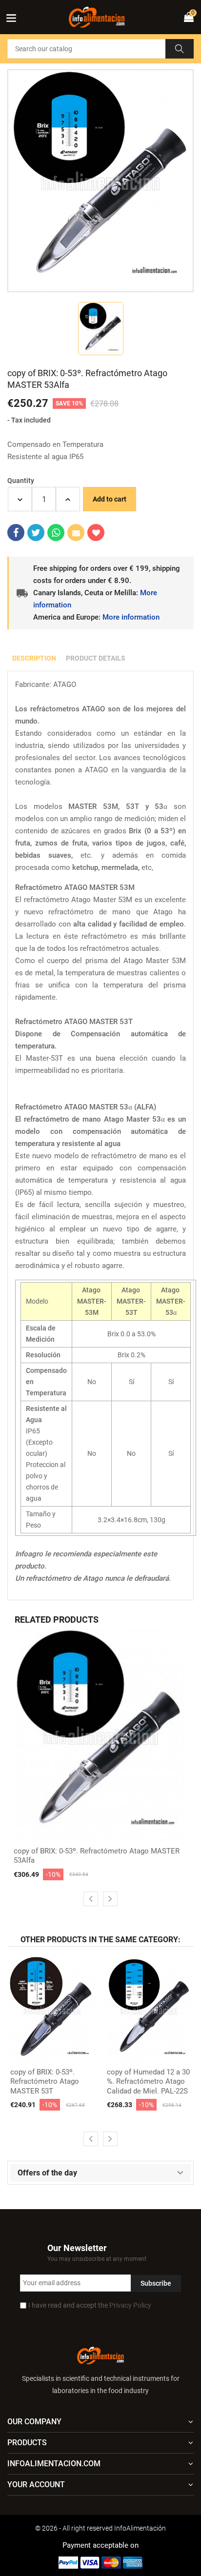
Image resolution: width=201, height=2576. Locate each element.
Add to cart (110, 499)
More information (131, 617)
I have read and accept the (90, 2305)
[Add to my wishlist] (96, 533)
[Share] (16, 533)
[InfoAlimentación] (100, 2355)
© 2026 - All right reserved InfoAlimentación (100, 2528)
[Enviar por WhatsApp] (56, 533)
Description (34, 658)
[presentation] (91, 1899)
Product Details (96, 658)
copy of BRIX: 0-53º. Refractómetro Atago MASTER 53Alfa (97, 1856)
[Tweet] (36, 533)
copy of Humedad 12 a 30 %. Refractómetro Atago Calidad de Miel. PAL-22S (148, 2082)
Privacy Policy (130, 2305)
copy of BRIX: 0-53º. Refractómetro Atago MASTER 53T (45, 2082)
